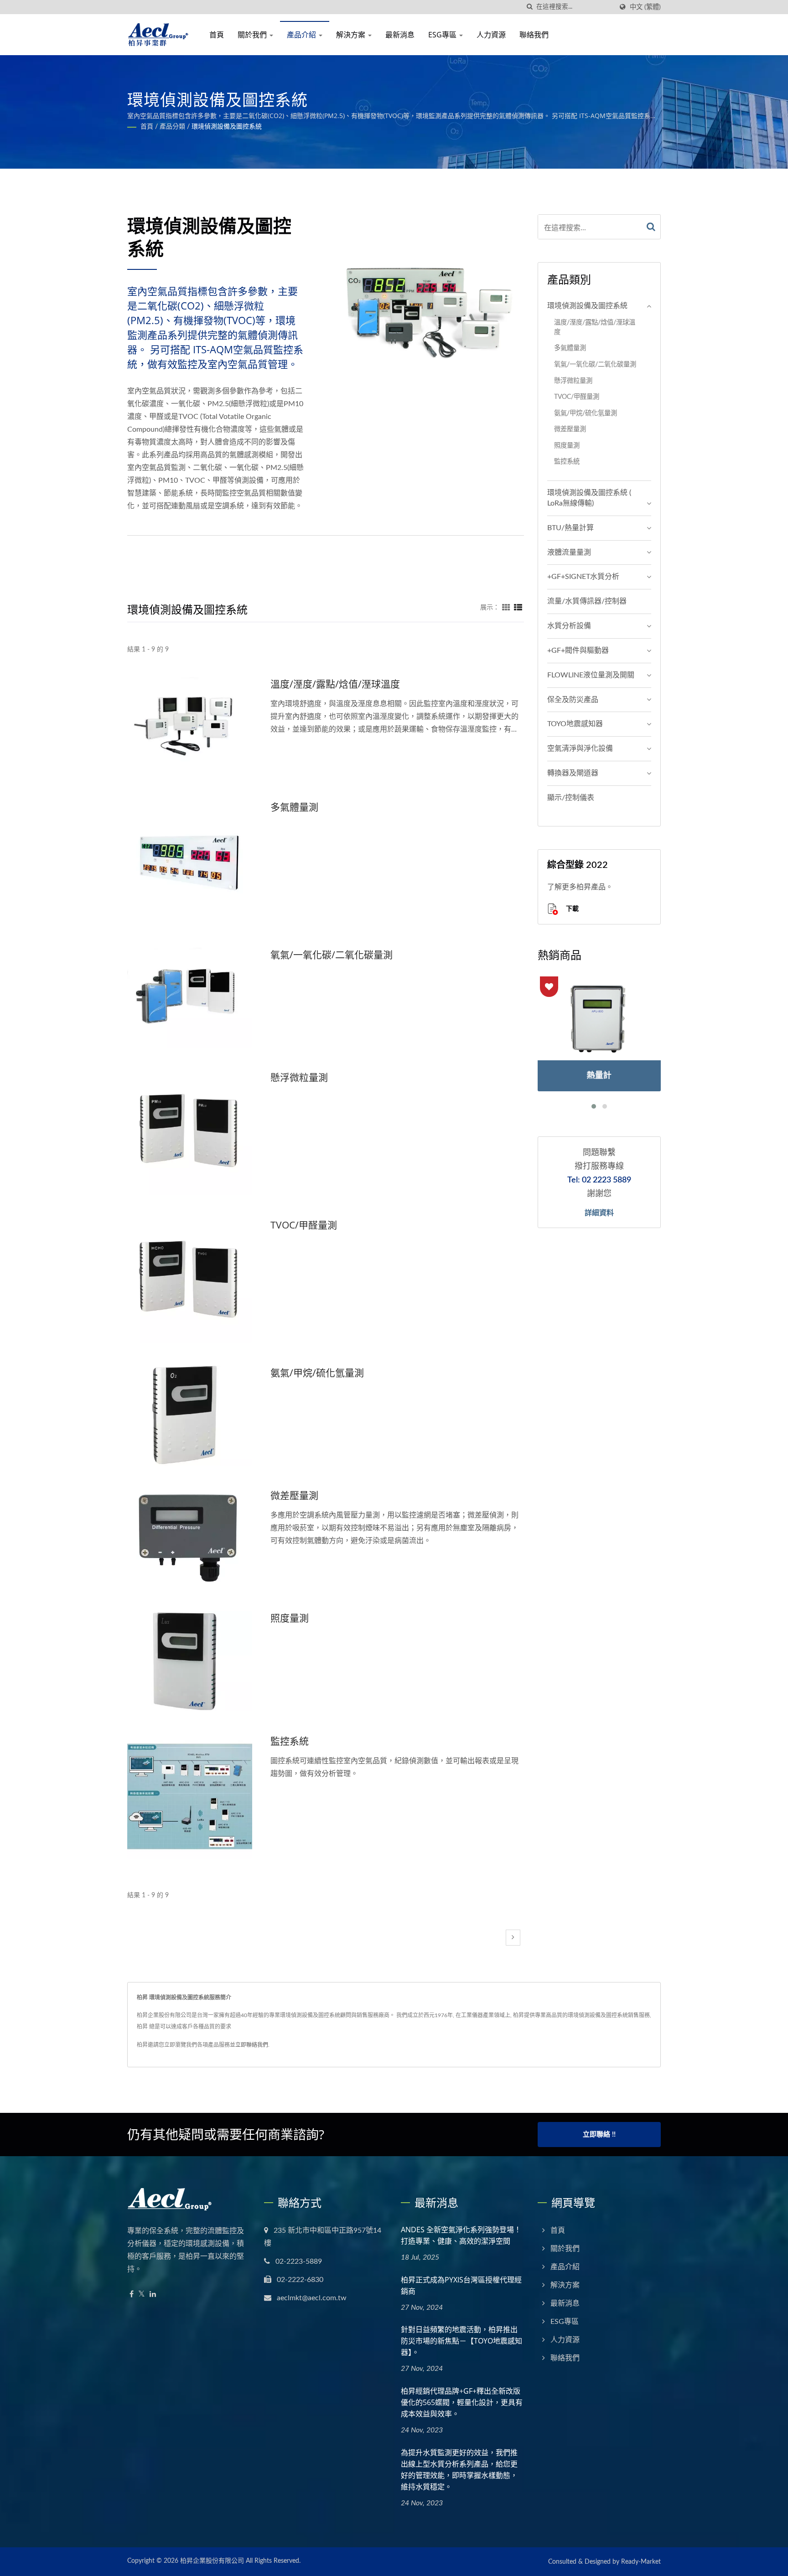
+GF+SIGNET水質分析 (583, 577)
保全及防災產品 (573, 700)
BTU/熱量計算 (570, 528)
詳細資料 (599, 1213)
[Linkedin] (153, 2295)
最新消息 (400, 35)
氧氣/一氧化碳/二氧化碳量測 (332, 955)
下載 (571, 908)
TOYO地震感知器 (575, 724)
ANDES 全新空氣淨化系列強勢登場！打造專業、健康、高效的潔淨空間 (461, 2235)
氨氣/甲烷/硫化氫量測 (317, 1373)
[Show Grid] (506, 608)
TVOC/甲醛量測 (304, 1225)
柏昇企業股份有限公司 (212, 2561)
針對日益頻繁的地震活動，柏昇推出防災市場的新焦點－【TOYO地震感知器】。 (461, 2341)
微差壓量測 (294, 1495)
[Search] (651, 227)
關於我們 (253, 35)
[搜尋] (529, 7)
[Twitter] (142, 2295)
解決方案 (352, 35)
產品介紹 (302, 35)
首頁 (217, 35)
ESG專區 (443, 35)
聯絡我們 (534, 35)
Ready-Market (641, 2562)
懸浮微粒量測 (299, 1077)
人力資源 (491, 35)
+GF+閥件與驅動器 (578, 650)
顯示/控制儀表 (571, 798)
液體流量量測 (569, 552)
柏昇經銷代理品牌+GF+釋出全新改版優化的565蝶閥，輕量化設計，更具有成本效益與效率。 (462, 2402)
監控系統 (290, 1741)
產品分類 (172, 127)
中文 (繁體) (645, 7)
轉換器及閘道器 (573, 773)
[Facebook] (132, 2295)
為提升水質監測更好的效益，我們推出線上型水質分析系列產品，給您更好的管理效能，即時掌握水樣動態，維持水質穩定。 (459, 2470)
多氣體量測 (294, 807)
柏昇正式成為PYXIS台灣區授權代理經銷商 (461, 2285)
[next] (513, 1938)
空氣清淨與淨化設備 (580, 749)
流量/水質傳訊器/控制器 (587, 601)
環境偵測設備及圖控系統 (227, 127)
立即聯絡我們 (252, 2045)
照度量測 (290, 1618)
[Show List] (518, 608)
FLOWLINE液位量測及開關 (591, 675)
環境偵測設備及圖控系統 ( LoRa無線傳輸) (589, 498)
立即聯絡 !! (599, 2135)
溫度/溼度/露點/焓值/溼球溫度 (335, 684)
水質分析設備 (569, 626)
